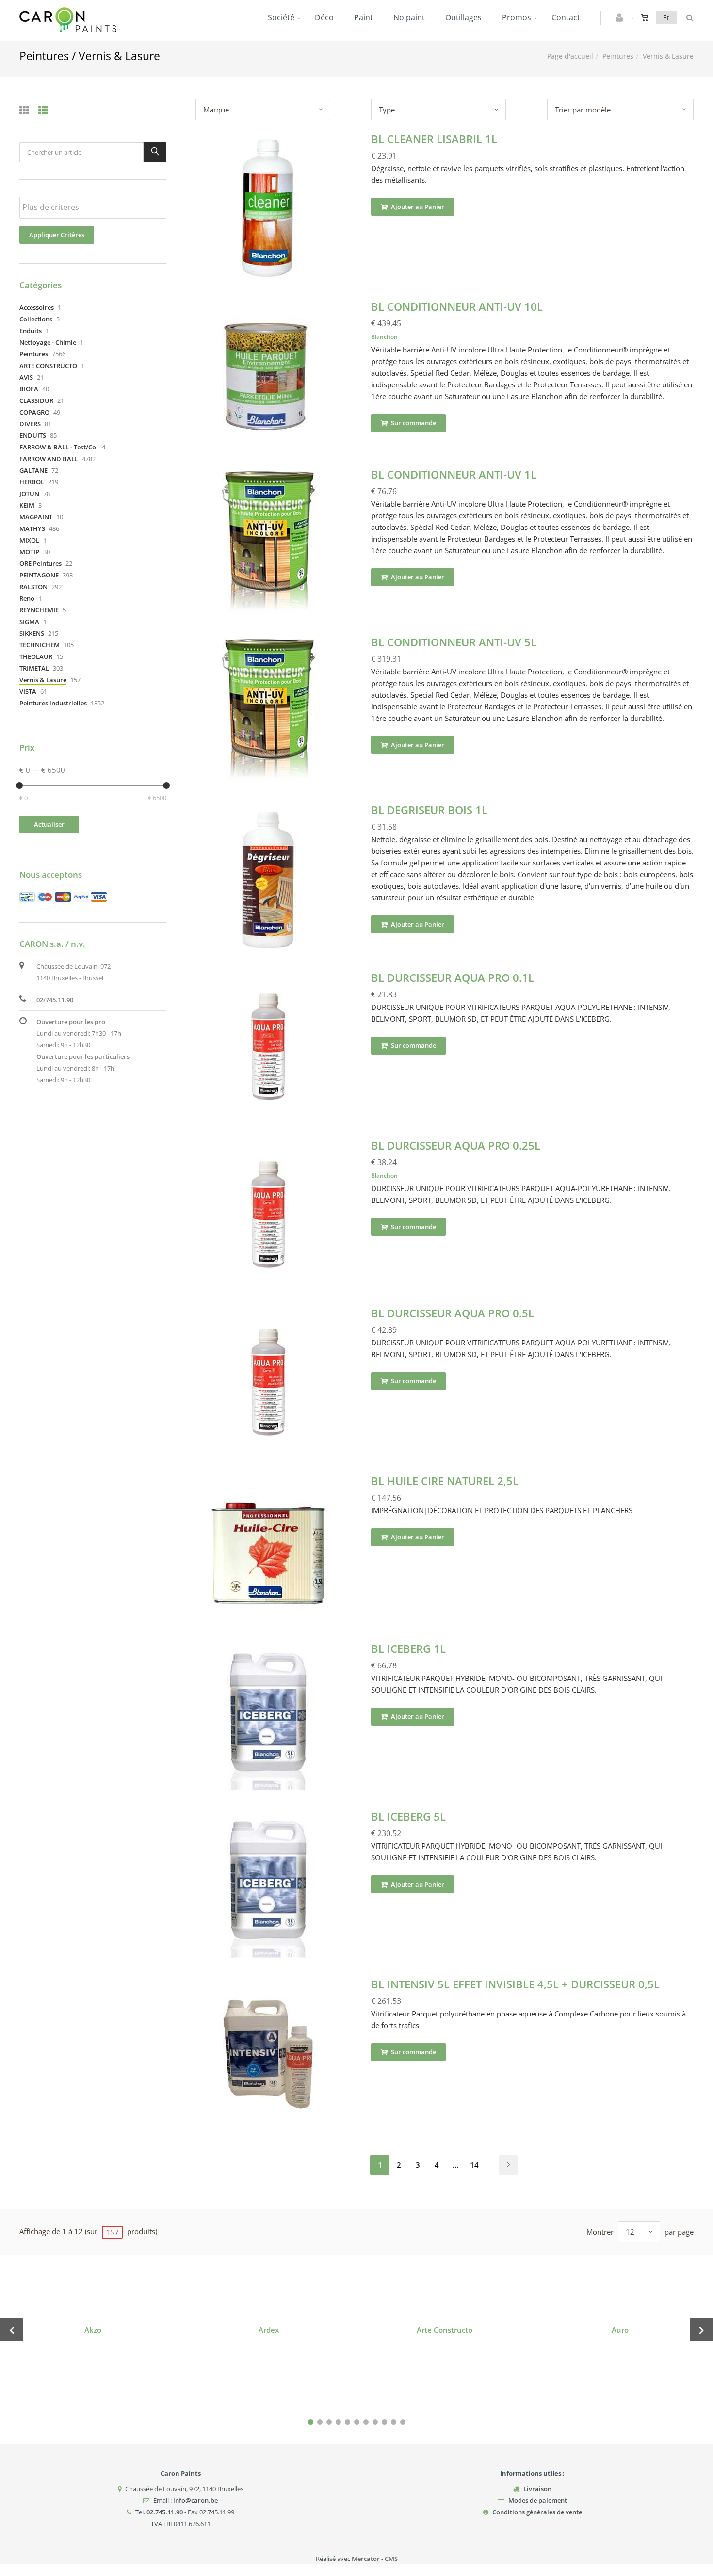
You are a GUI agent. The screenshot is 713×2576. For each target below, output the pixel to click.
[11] (403, 2422)
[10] (394, 2422)
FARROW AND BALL (49, 459)
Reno (27, 598)
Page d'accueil (570, 56)
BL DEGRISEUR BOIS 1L (429, 810)
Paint (364, 17)
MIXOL (29, 540)
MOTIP (29, 552)
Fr (666, 17)
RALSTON (33, 587)
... (455, 2165)
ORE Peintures (41, 563)
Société (281, 17)
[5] (348, 2422)
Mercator (366, 2559)
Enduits (31, 331)
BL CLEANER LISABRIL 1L (434, 139)
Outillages (463, 17)
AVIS (26, 377)
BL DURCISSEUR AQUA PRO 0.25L (456, 1145)
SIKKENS (32, 633)
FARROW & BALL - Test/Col (59, 447)
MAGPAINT (36, 517)
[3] (329, 2422)
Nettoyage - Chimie (48, 342)
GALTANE (33, 470)
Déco (324, 17)
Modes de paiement (538, 2500)
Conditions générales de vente (537, 2512)
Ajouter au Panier (417, 207)
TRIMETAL (34, 668)
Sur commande (413, 423)
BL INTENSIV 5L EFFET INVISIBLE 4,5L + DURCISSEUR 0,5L (515, 1984)
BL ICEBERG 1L (408, 1648)
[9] (384, 2422)
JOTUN (29, 494)
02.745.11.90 (165, 2512)
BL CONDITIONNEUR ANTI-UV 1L (454, 474)
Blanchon (384, 337)
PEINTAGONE (39, 575)
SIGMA (29, 622)
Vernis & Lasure (43, 680)
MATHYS (32, 528)
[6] (357, 2422)
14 (474, 2165)
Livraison (537, 2489)
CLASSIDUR (36, 400)
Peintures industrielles (53, 703)
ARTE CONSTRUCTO (48, 366)
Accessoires (37, 307)
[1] (311, 2422)
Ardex (269, 2330)
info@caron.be (195, 2500)
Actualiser (49, 824)
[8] (375, 2422)
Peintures (618, 56)
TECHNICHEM (40, 645)
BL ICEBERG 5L (408, 1816)
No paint (409, 17)
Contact (566, 17)
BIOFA (29, 389)
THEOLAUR (36, 656)
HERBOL (32, 482)
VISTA (28, 691)
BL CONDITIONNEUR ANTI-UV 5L (454, 642)
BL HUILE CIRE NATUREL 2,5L (445, 1481)
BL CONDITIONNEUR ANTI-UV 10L (457, 306)
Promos (517, 17)
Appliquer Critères (57, 235)
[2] (320, 2422)
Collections (36, 319)
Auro (620, 2330)
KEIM (27, 505)
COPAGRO (34, 412)
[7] (366, 2422)
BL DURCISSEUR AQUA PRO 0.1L (453, 977)
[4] (338, 2422)
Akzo (93, 2330)
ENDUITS (33, 435)
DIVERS (30, 424)
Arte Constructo (445, 2330)
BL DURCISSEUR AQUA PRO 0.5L (453, 1313)
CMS (391, 2559)
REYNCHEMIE (39, 610)
